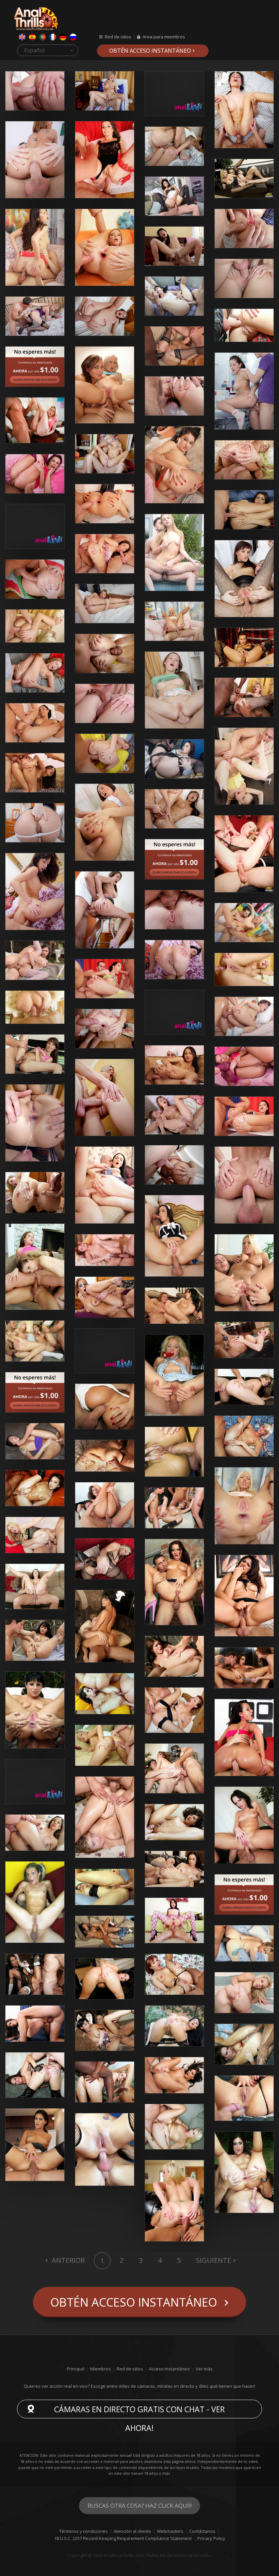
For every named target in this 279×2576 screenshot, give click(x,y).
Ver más (204, 2369)
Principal (76, 2369)
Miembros (101, 2369)
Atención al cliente (132, 2531)
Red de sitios (118, 37)
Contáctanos (202, 2531)
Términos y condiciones (84, 2531)
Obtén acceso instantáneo (150, 51)
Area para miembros (164, 37)
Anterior (67, 2260)
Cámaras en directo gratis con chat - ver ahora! (139, 2411)
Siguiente (214, 2260)
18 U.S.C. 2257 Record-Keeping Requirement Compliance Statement (123, 2538)
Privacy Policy (211, 2538)
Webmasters (170, 2531)
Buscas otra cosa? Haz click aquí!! (139, 2506)
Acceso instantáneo (169, 2369)
